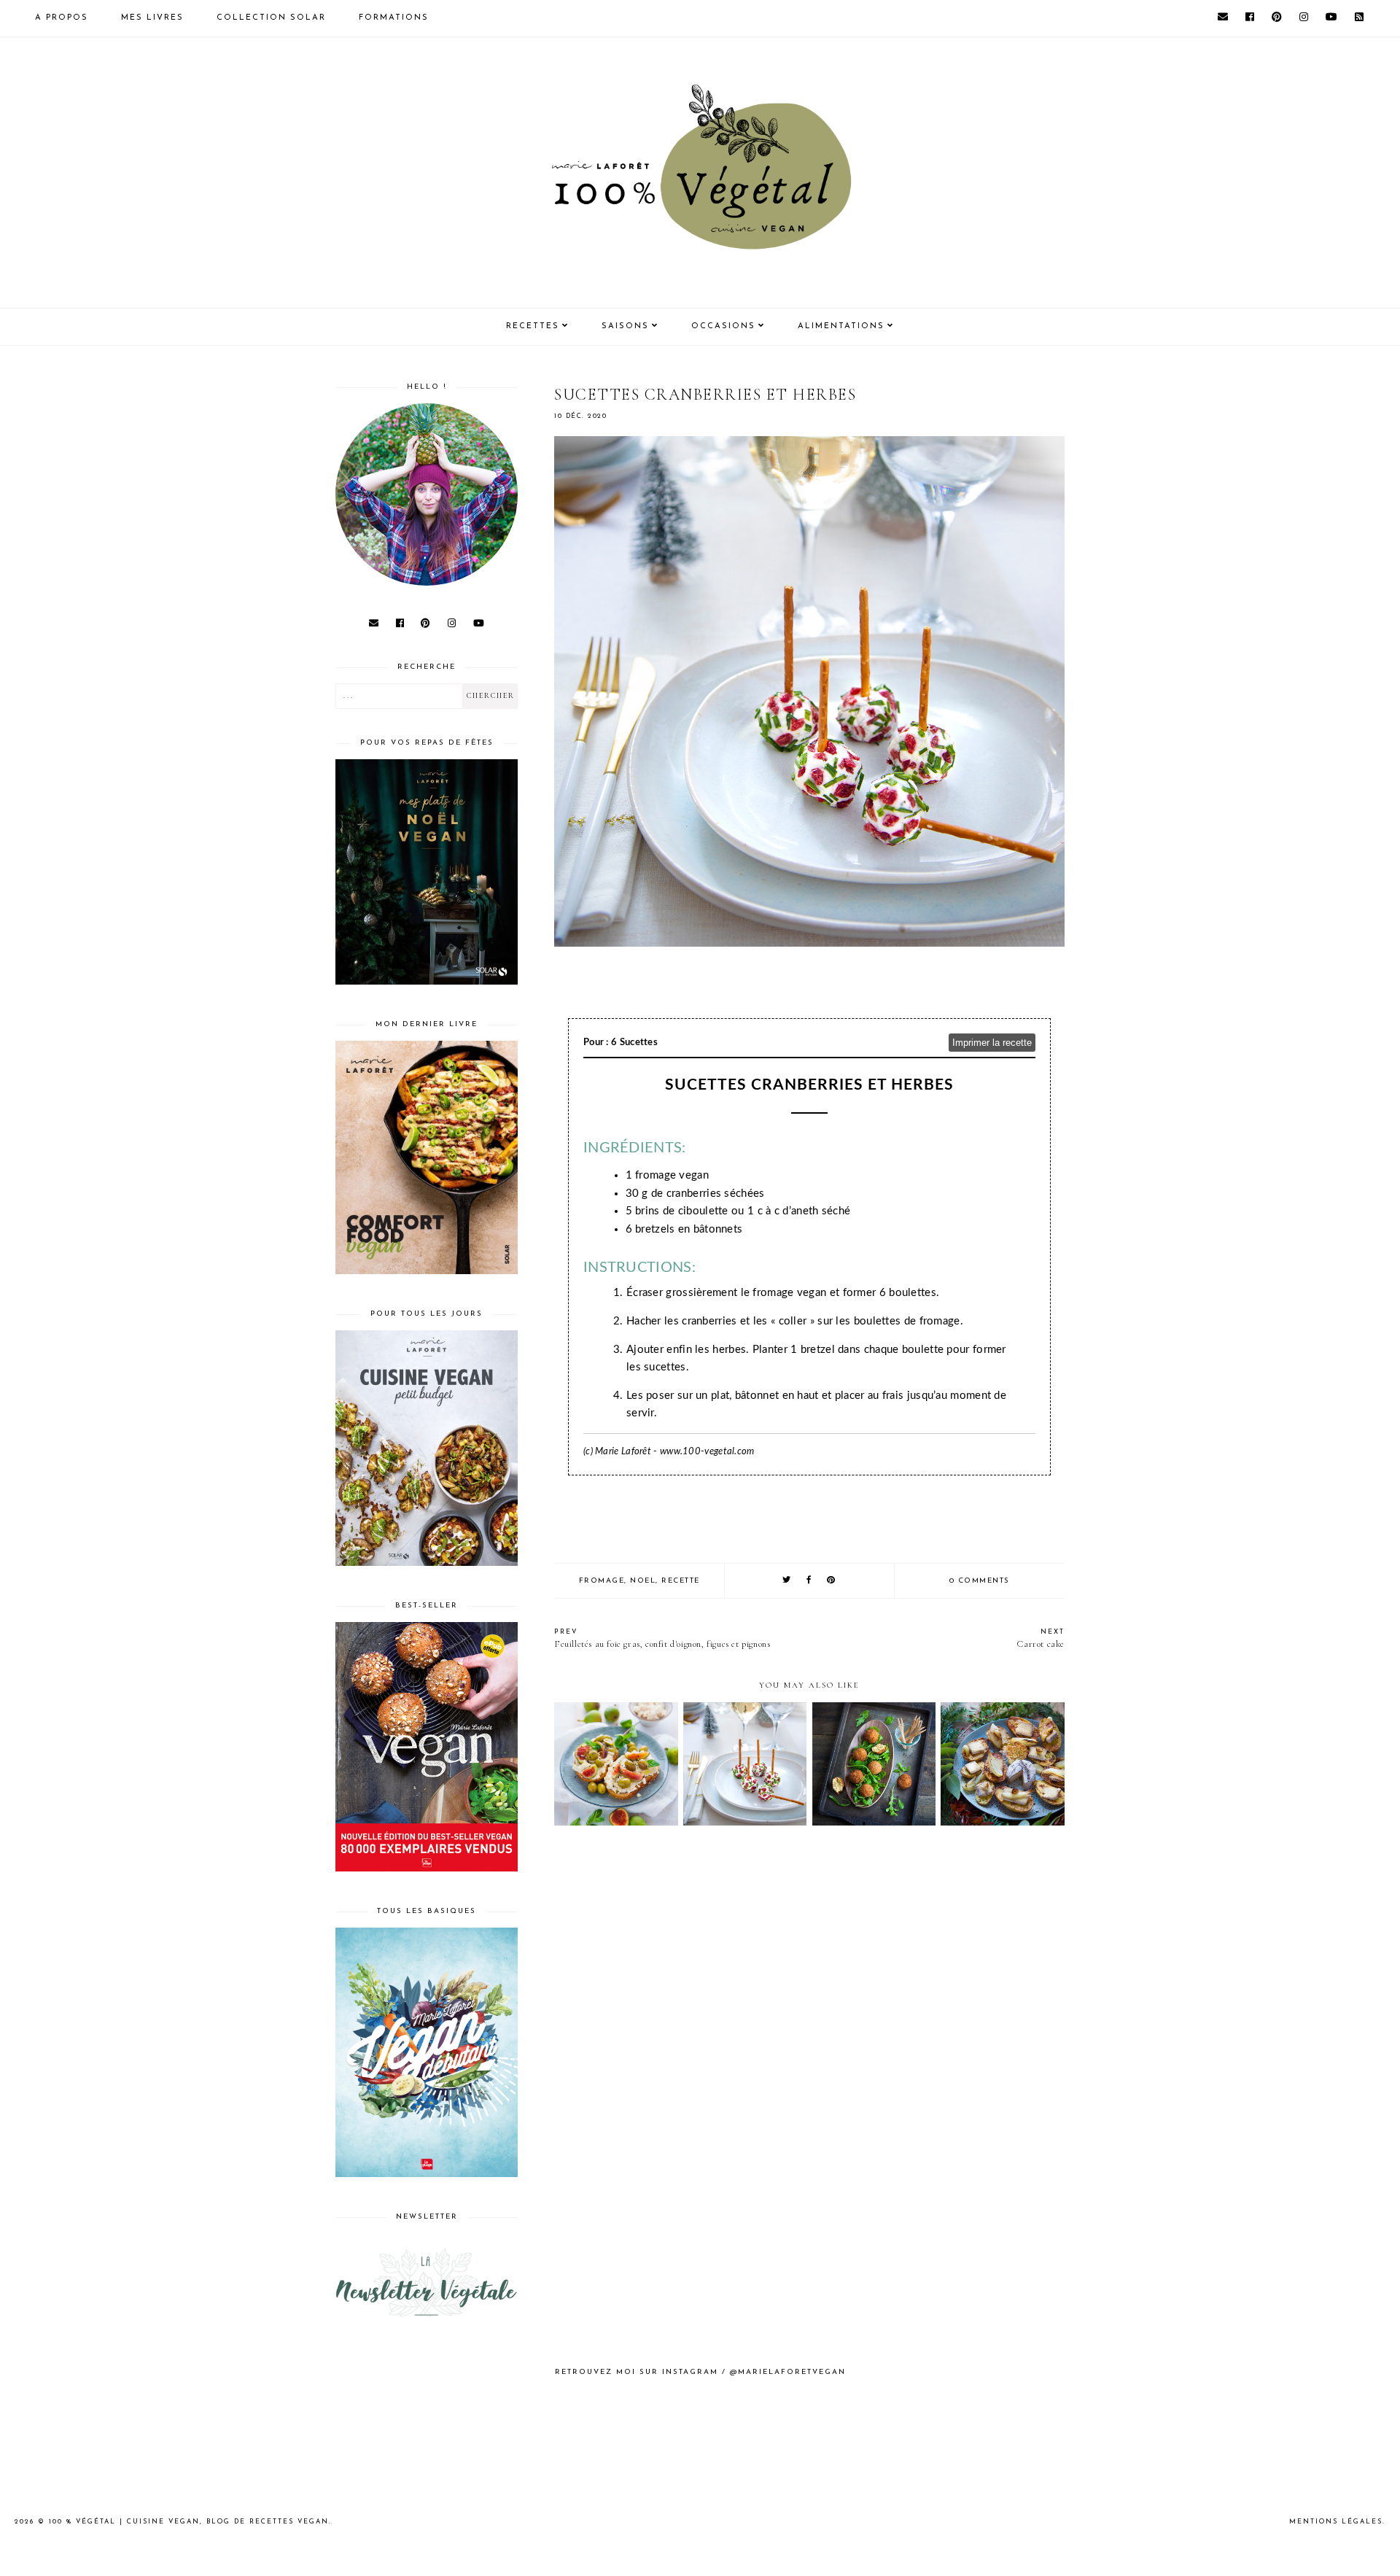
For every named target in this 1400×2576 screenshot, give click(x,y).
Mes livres (152, 18)
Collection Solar (271, 18)
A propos (62, 18)
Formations (394, 18)
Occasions (723, 326)
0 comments (980, 1581)
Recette (681, 1581)
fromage (602, 1581)
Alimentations (841, 326)
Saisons (625, 326)
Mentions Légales (1336, 2522)
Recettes (533, 326)
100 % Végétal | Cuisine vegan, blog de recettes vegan (189, 2522)
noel (643, 1581)
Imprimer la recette (992, 1043)
